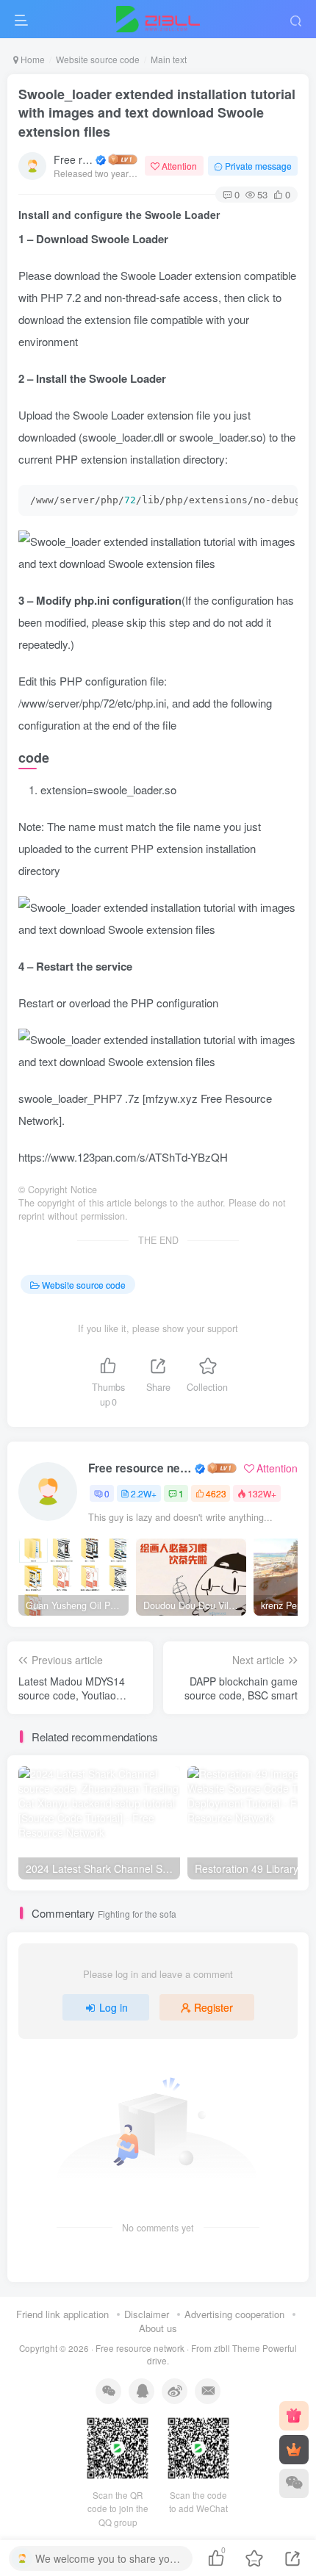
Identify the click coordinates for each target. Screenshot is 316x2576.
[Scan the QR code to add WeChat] (294, 2483)
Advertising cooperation (234, 2314)
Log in (114, 2007)
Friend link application (62, 2314)
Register (213, 2007)
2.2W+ (144, 1493)
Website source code (98, 59)
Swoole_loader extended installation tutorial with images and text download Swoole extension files (157, 112)
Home (32, 59)
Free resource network (73, 159)
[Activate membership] (294, 2450)
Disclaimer (147, 2314)
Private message (258, 166)
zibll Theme (238, 2348)
